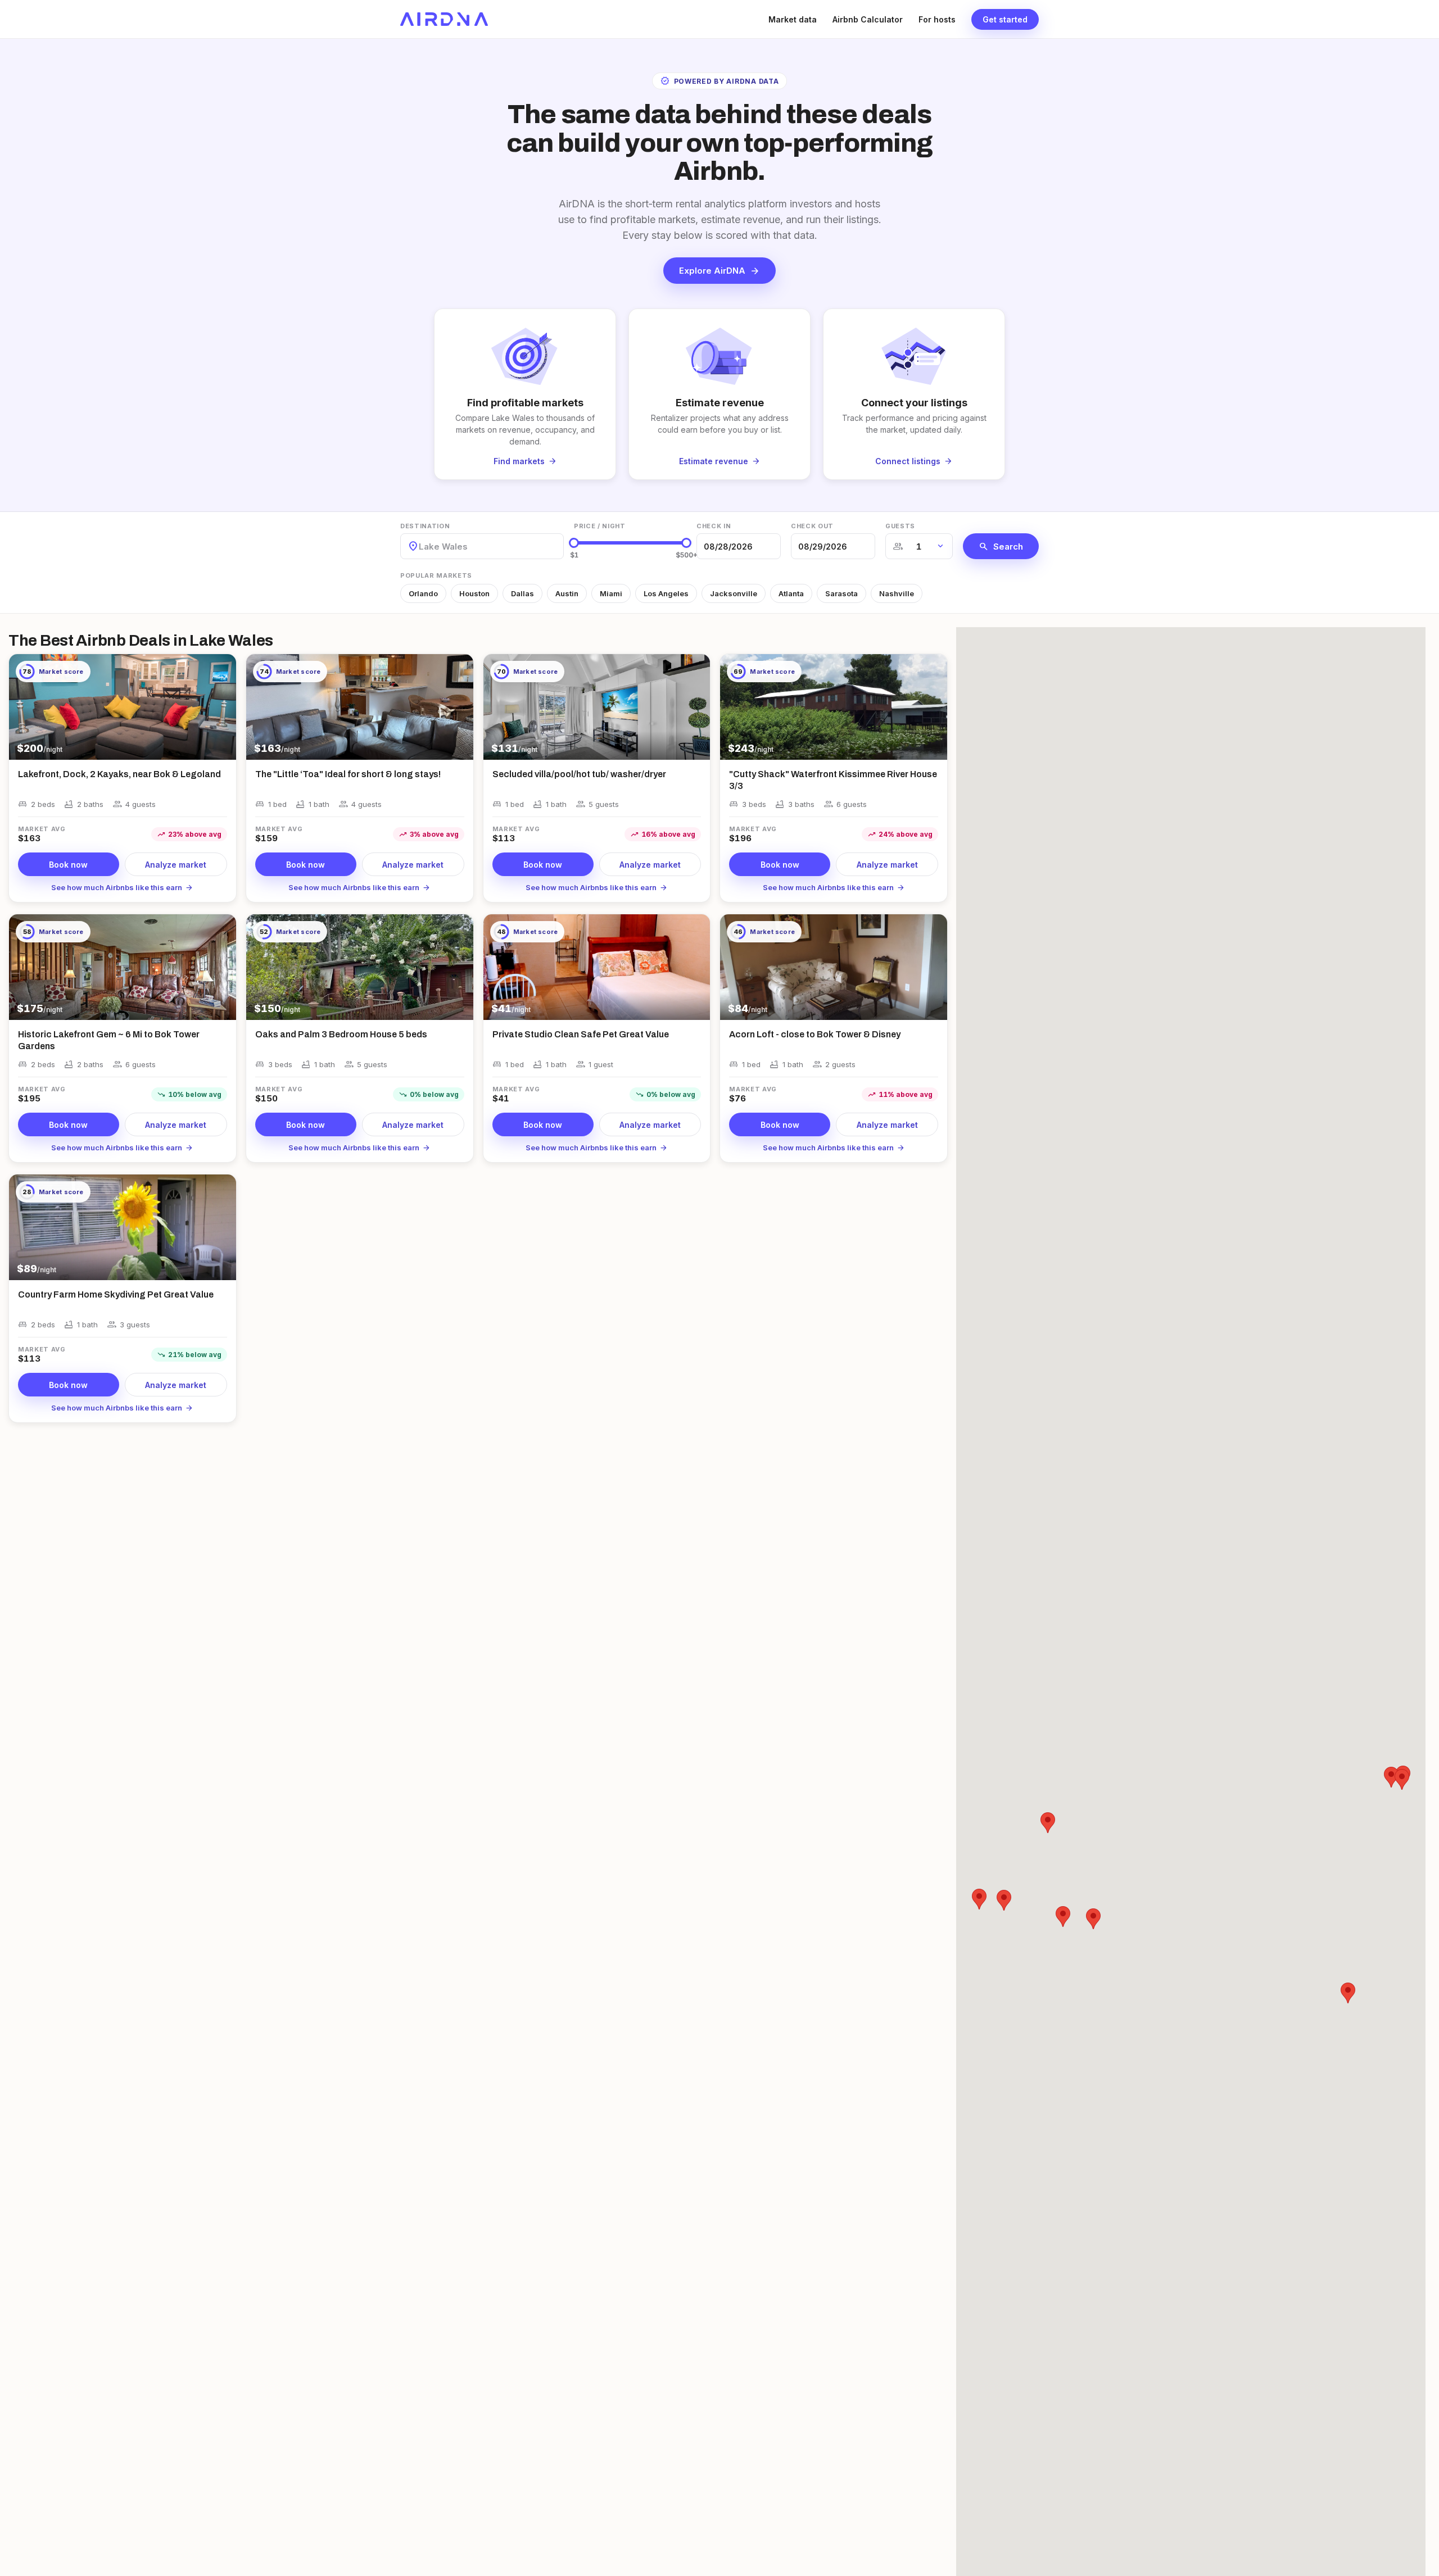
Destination (425, 526)
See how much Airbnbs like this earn (122, 887)
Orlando (423, 593)
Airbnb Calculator (868, 19)
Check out (812, 526)
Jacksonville (734, 593)
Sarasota (841, 593)
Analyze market (176, 865)
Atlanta (791, 593)
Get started (1005, 19)
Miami (611, 593)
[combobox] (420, 547)
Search (1001, 546)
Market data (793, 19)
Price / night (600, 526)
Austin (567, 593)
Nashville (897, 593)
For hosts (937, 19)
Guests (900, 526)
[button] (1093, 1919)
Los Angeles (666, 593)
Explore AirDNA (719, 271)
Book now (68, 865)
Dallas (522, 593)
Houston (474, 593)
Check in (714, 526)
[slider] (574, 543)
